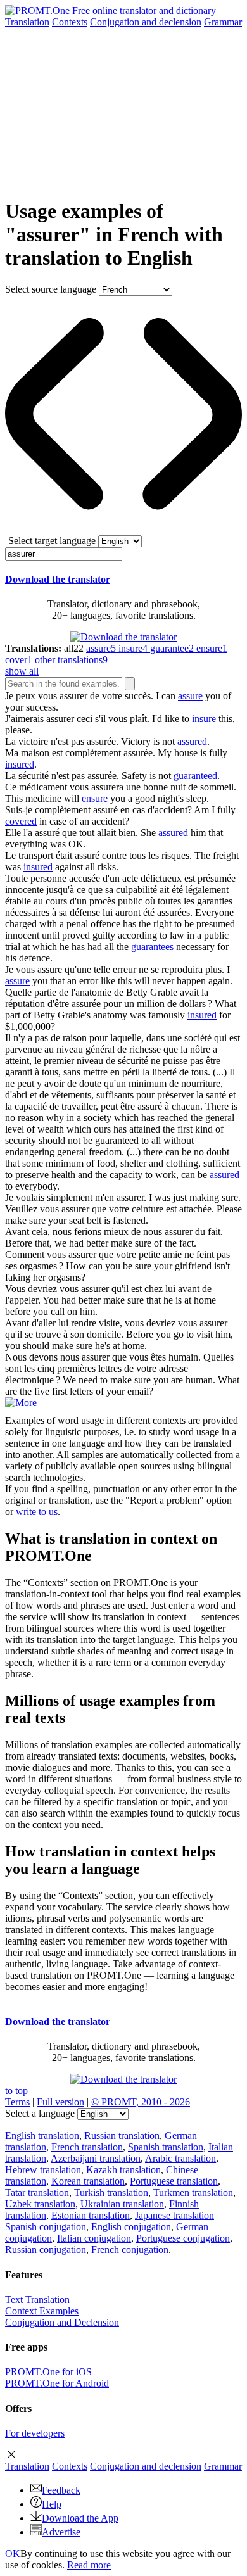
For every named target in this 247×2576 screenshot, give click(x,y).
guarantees (152, 947)
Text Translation (37, 2300)
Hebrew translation (43, 2170)
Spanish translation (166, 2147)
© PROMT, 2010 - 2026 (141, 2102)
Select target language (52, 541)
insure (204, 719)
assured (192, 741)
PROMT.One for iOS (48, 2372)
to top (16, 2091)
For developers (35, 2433)
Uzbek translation (40, 2204)
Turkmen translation (193, 2192)
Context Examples (42, 2311)
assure (190, 696)
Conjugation (146, 22)
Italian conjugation (94, 2238)
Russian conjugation (46, 2249)
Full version (60, 2102)
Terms (17, 2102)
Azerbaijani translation (96, 2158)
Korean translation (88, 2181)
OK (13, 2554)
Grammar (223, 22)
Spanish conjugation (46, 2227)
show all (22, 671)
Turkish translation (111, 2192)
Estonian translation (91, 2215)
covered (21, 821)
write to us (37, 1512)
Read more (89, 2565)
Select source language (51, 289)
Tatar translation (37, 2192)
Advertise (61, 2532)
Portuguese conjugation (183, 2238)
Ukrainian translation (122, 2204)
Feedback (61, 2490)
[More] (21, 1403)
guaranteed (195, 776)
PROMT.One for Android (57, 2383)
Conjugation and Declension (62, 2322)
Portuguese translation (174, 2181)
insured (20, 764)
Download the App (80, 2518)
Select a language (40, 2113)
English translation (42, 2135)
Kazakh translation (123, 2170)
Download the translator (58, 579)
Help (52, 2504)
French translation (87, 2147)
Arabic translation (180, 2158)
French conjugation (130, 2249)
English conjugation (131, 2227)
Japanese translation (174, 2215)
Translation (27, 22)
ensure (95, 798)
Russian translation (122, 2135)
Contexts (70, 22)
